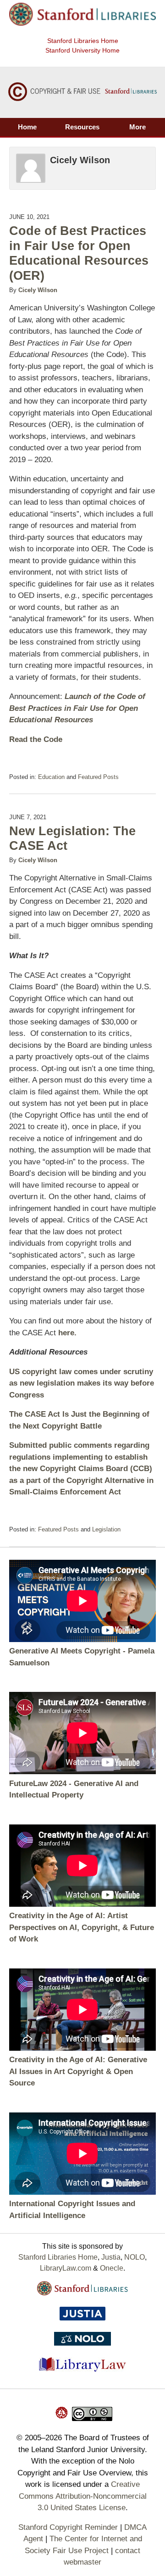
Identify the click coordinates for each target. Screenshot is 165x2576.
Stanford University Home (82, 50)
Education (51, 777)
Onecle (112, 2268)
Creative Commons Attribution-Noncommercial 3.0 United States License (83, 2496)
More (137, 127)
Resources (82, 127)
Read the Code (36, 739)
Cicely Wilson (38, 290)
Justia (111, 2257)
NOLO (135, 2257)
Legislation (106, 1529)
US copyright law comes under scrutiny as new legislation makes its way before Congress (82, 1383)
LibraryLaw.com (66, 2268)
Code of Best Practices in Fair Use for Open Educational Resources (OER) (79, 253)
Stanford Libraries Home (83, 41)
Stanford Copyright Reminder (68, 2527)
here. (67, 1333)
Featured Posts (98, 777)
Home (27, 127)
